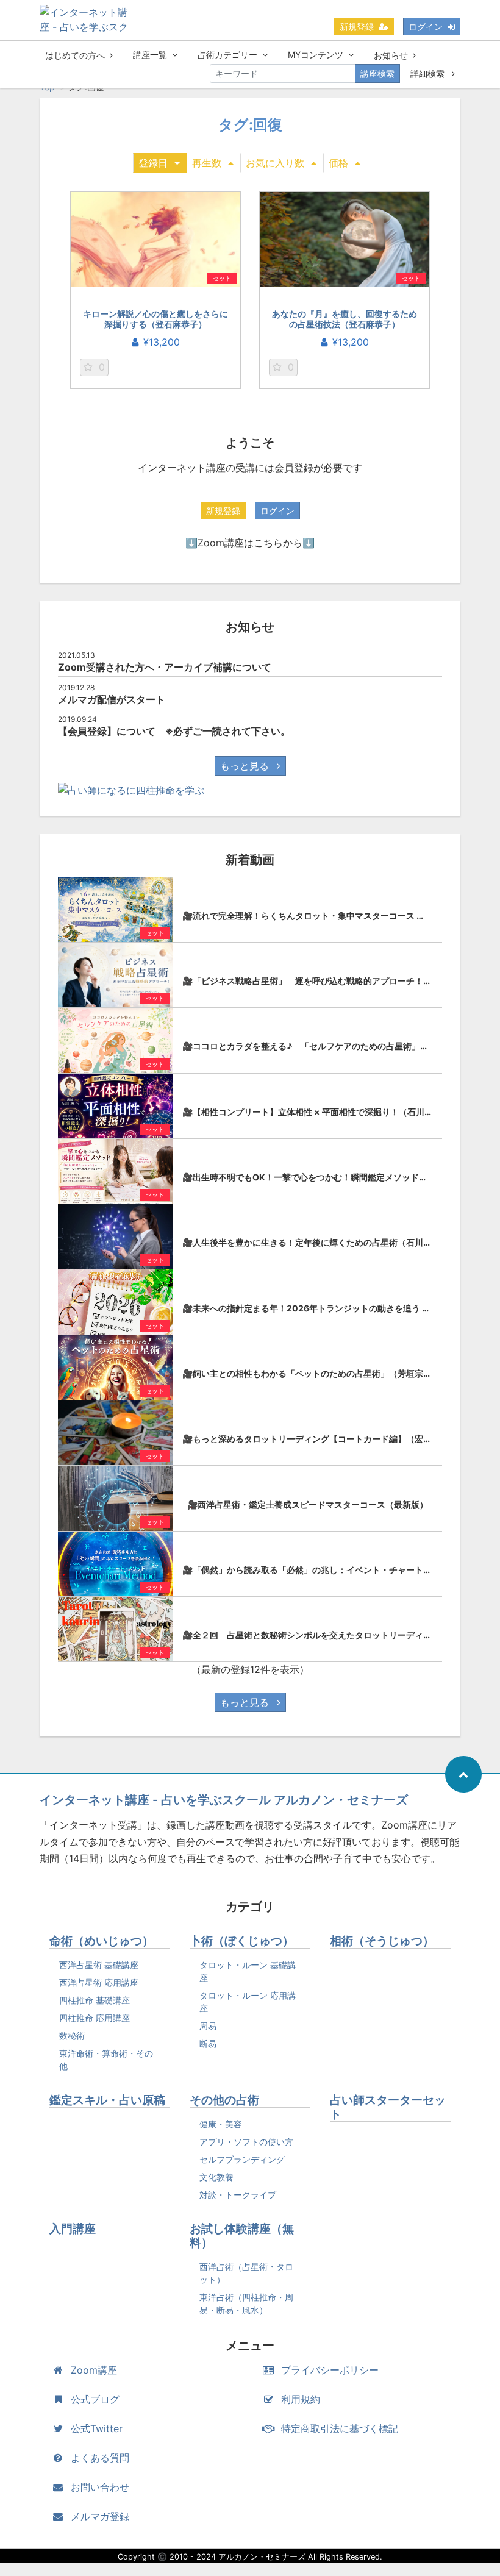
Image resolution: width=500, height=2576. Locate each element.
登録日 (153, 163)
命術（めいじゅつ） (102, 1941)
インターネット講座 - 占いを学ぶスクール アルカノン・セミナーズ (224, 1800)
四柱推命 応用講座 (95, 2018)
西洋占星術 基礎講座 (99, 1965)
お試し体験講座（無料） (242, 2236)
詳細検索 (429, 73)
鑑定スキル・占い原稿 (107, 2100)
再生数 (207, 163)
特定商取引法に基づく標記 (340, 2428)
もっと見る (246, 766)
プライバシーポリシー (330, 2370)
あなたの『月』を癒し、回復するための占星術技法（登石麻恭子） (345, 319)
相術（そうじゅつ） (382, 1941)
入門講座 (73, 2229)
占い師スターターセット (388, 2107)
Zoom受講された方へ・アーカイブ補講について (165, 667)
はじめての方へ (75, 55)
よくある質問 (100, 2458)
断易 (208, 2043)
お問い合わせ (100, 2487)
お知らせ (391, 55)
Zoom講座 (94, 2370)
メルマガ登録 (100, 2516)
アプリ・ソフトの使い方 (246, 2142)
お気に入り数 (275, 163)
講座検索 (377, 73)
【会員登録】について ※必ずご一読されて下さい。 (174, 731)
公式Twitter (97, 2428)
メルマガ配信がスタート (112, 699)
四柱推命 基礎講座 (95, 2000)
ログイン (426, 27)
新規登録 (357, 27)
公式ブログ (95, 2399)
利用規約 (301, 2399)
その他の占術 (224, 2100)
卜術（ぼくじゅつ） (242, 1941)
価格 (338, 163)
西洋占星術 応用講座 (99, 1982)
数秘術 (72, 2035)
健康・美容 (221, 2124)
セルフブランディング (242, 2159)
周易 (208, 2026)
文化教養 (216, 2177)
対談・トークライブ (238, 2195)
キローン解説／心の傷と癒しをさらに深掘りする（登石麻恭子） (155, 319)
